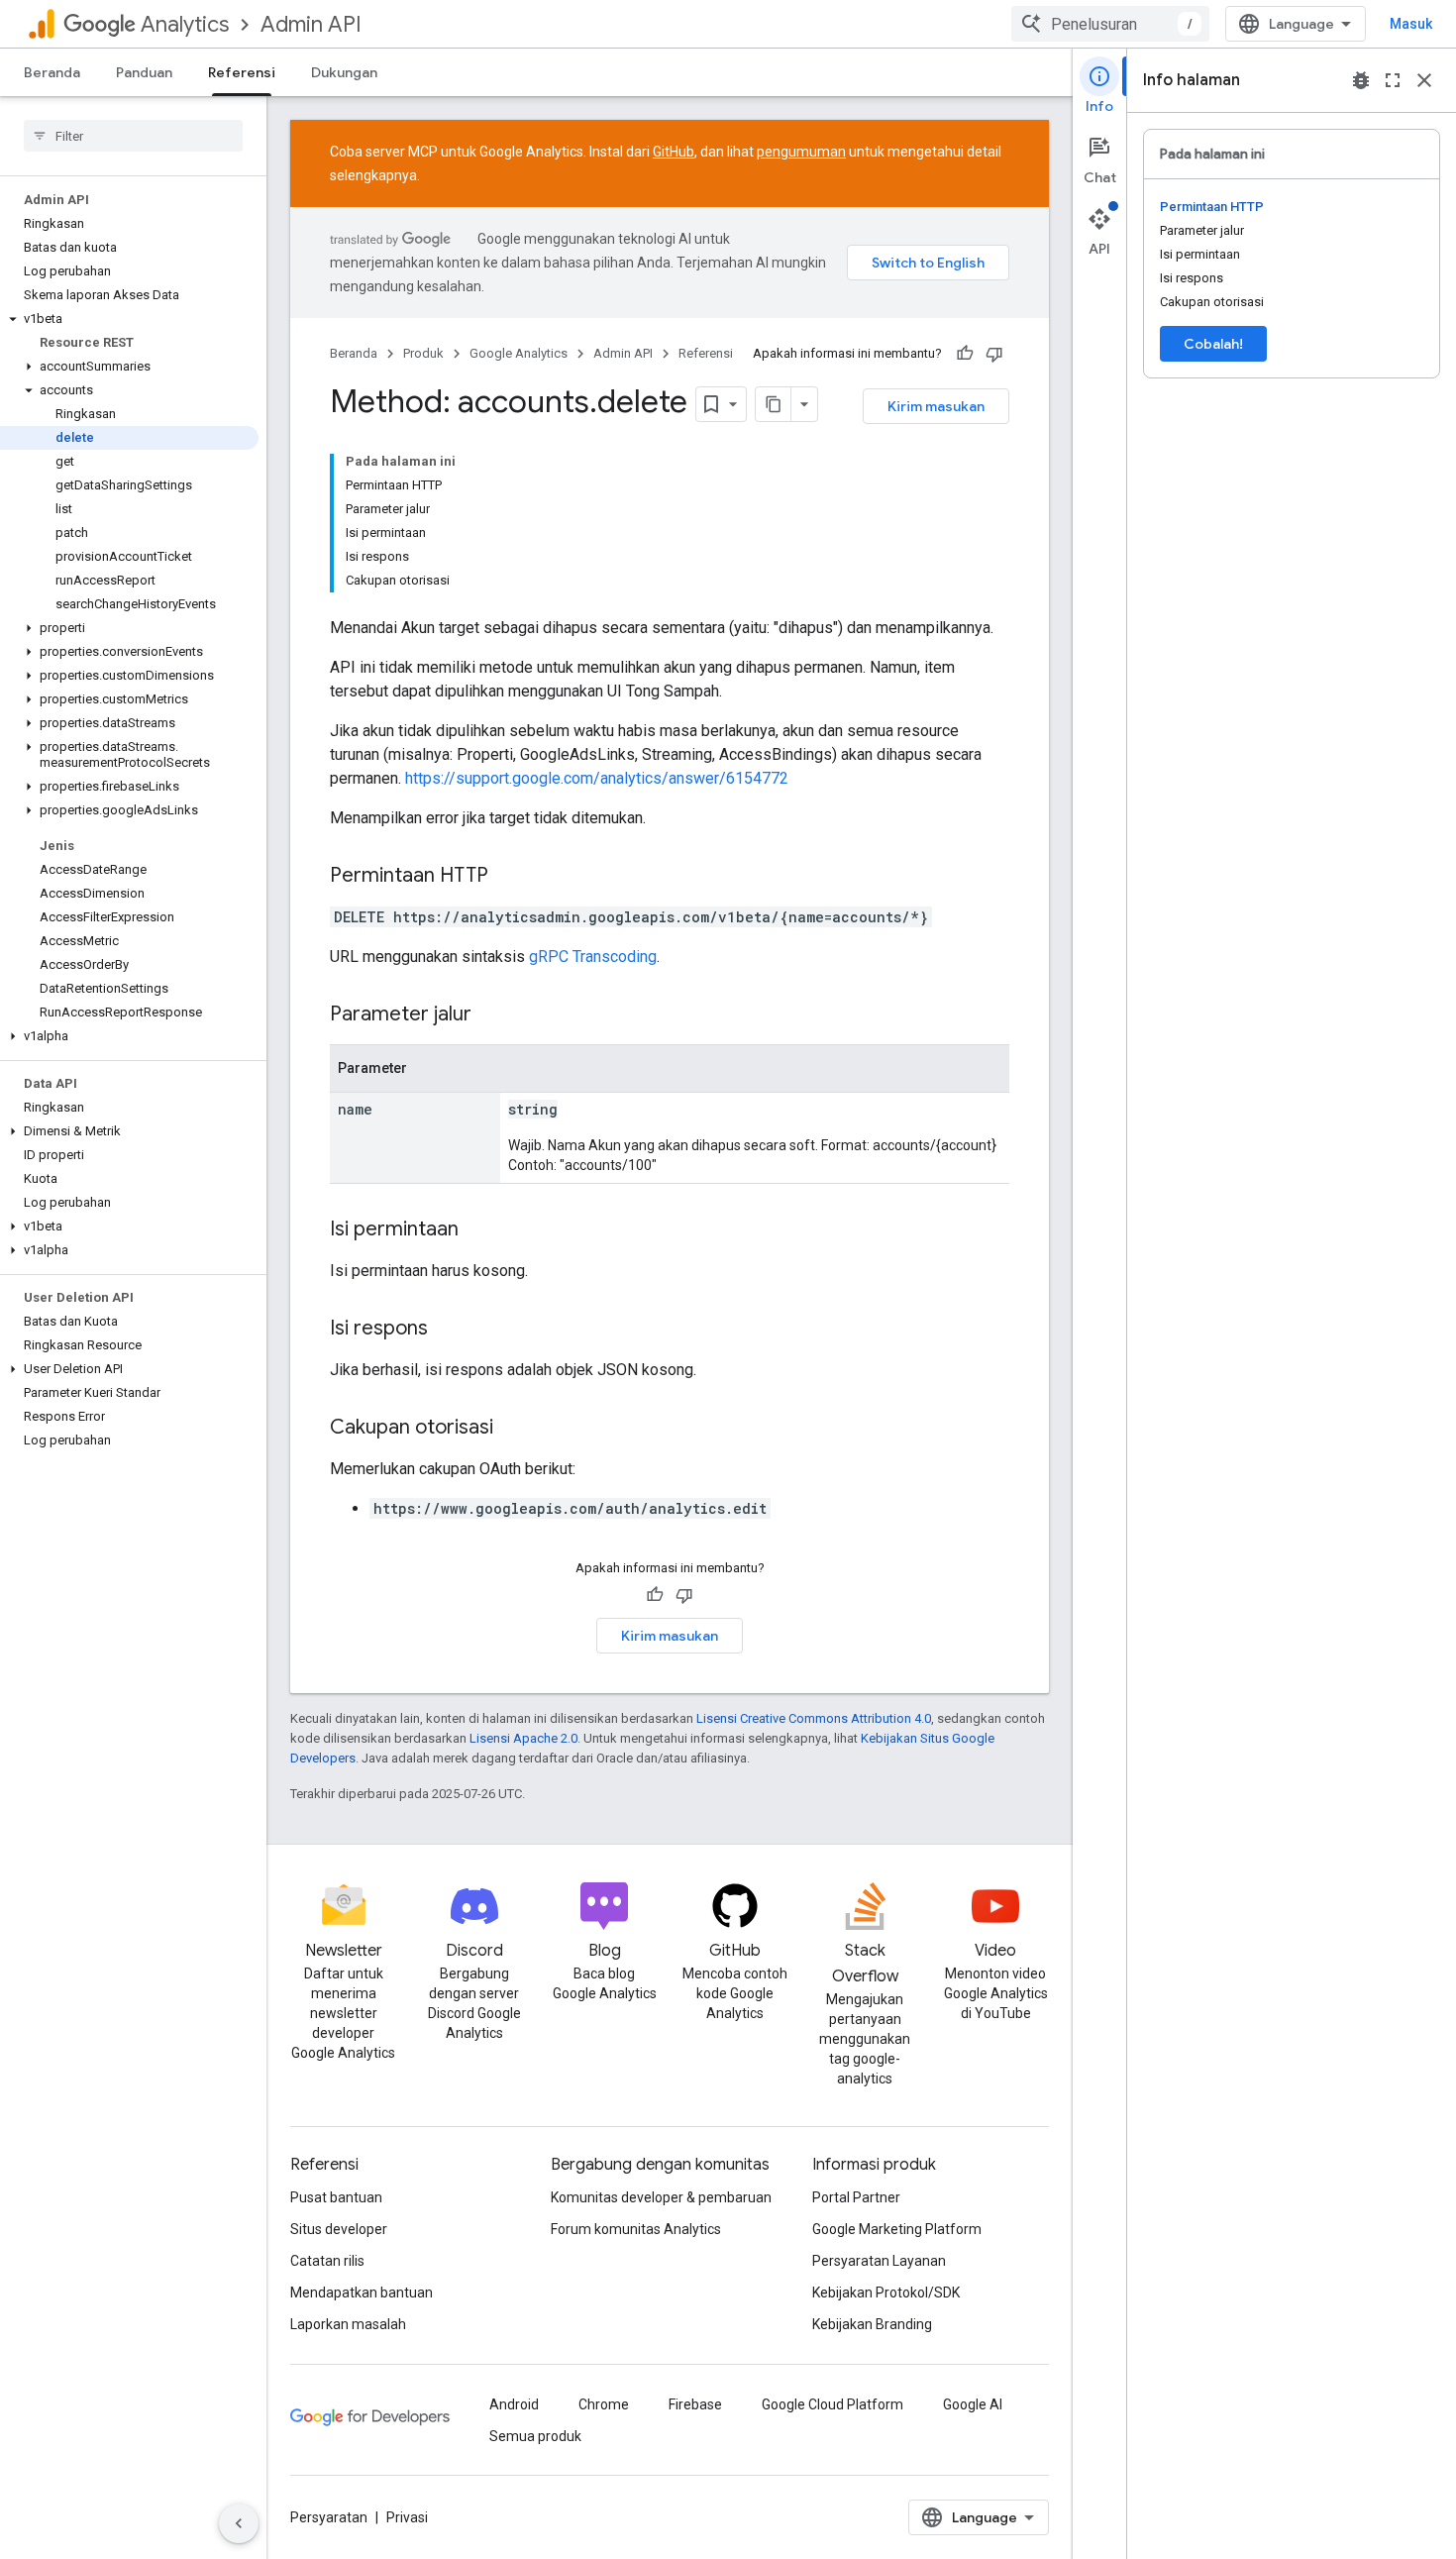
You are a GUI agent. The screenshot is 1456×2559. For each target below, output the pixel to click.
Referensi (242, 72)
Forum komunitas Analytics (636, 2229)
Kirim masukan (936, 406)
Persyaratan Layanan (879, 2261)
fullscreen (1393, 80)
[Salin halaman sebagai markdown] (774, 404)
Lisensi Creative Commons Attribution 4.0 (814, 1718)
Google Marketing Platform (897, 2229)
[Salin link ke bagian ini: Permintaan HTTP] (508, 877)
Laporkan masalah (348, 2324)
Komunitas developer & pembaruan (661, 2197)
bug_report (1361, 80)
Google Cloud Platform (832, 2404)
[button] (129, 319)
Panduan (144, 72)
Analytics (185, 24)
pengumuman (801, 152)
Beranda (52, 72)
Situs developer (339, 2229)
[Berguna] (965, 354)
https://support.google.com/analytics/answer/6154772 (597, 778)
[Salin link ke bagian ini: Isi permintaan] (478, 1230)
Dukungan (344, 72)
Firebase (695, 2404)
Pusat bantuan (336, 2197)
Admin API (311, 24)
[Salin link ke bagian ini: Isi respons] (448, 1330)
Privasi (407, 2517)
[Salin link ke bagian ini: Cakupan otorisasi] (513, 1429)
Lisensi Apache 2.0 (523, 1738)
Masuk (1411, 24)
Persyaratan (329, 2517)
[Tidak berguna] (994, 354)
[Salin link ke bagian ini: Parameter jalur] (491, 1015)
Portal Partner (856, 2197)
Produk (423, 353)
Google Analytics (519, 353)
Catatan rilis (327, 2261)
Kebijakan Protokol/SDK (886, 2292)
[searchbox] (133, 136)
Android (514, 2404)
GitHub (674, 152)
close (1424, 80)
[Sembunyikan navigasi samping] (239, 2523)
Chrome (604, 2404)
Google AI (973, 2404)
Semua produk (535, 2436)
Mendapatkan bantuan (362, 2292)
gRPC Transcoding (593, 957)
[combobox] (1110, 24)
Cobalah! (1213, 344)
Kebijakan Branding (872, 2324)
